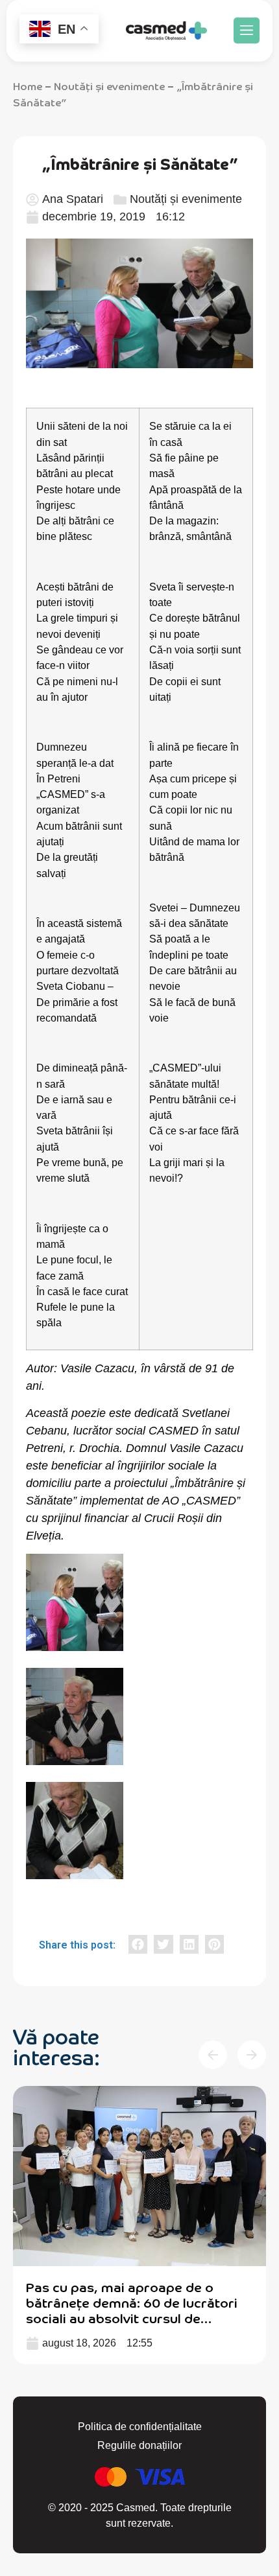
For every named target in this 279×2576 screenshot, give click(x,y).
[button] (247, 30)
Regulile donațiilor (139, 2445)
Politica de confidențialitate (140, 2427)
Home (28, 86)
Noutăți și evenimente (109, 86)
